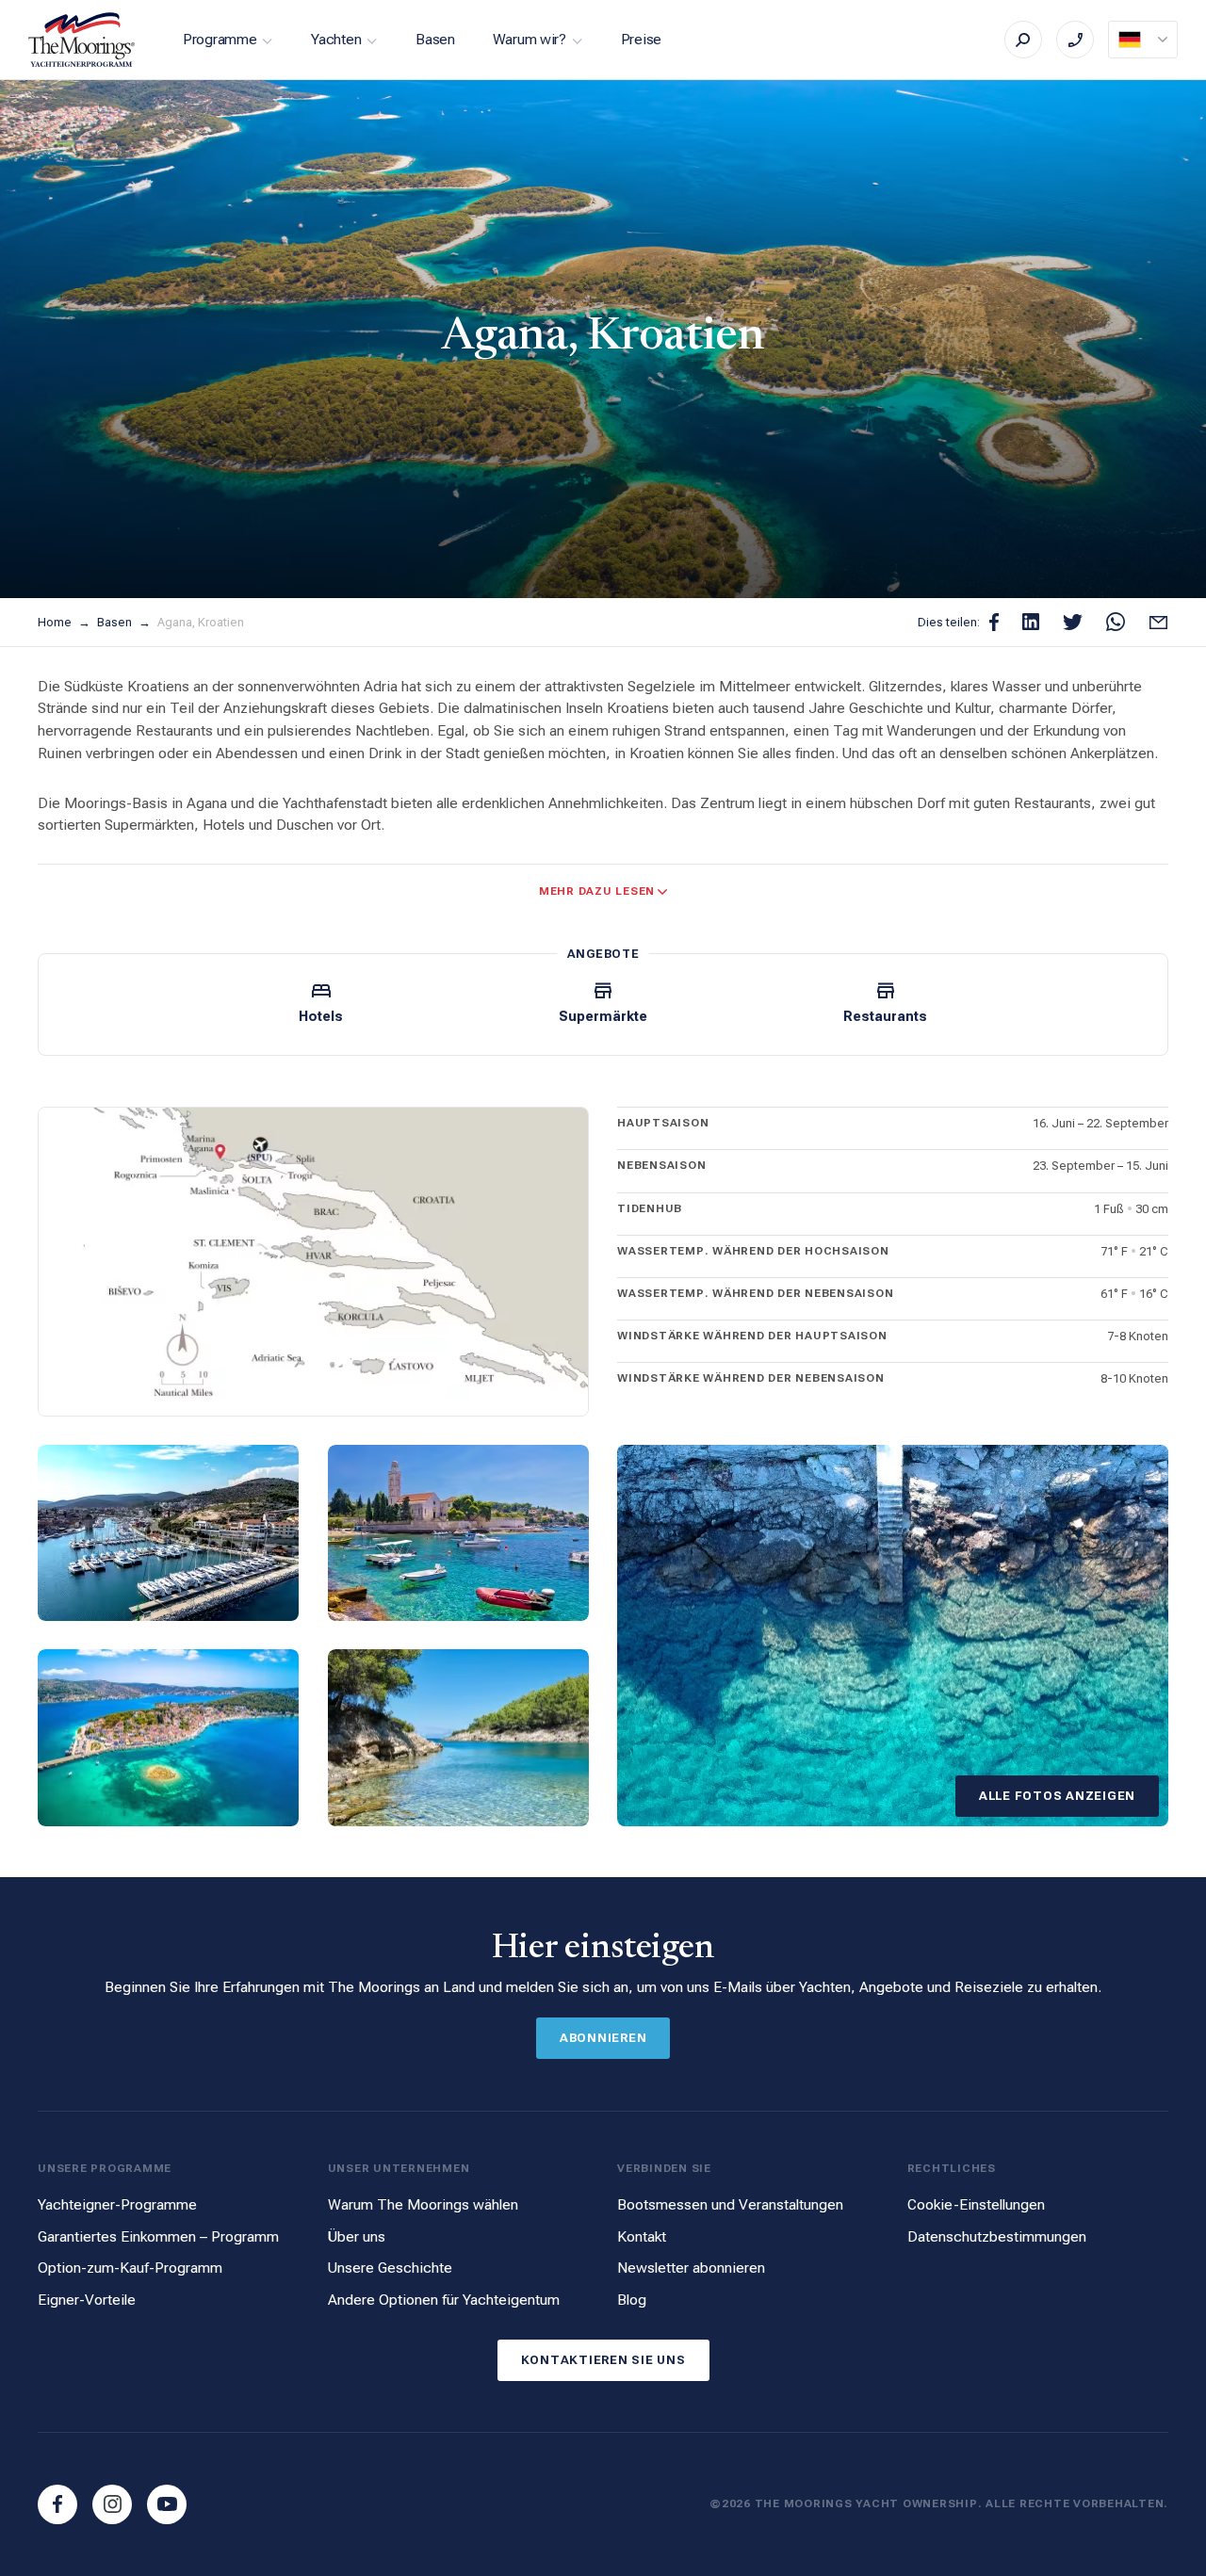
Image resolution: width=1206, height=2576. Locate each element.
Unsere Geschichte (390, 2268)
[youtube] (167, 2504)
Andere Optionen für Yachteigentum (444, 2300)
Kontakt (642, 2236)
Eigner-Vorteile (87, 2300)
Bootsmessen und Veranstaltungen (730, 2204)
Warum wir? (530, 39)
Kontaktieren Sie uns (603, 2360)
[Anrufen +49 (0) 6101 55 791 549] (1075, 40)
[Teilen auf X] (1073, 622)
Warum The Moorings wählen (423, 2204)
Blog (632, 2300)
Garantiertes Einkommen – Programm (158, 2236)
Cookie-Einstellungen (976, 2204)
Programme (220, 39)
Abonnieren (603, 2038)
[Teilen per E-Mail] (1158, 622)
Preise (641, 39)
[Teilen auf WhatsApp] (1116, 622)
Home (56, 622)
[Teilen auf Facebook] (994, 622)
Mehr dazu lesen (597, 891)
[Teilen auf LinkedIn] (1031, 622)
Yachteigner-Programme (117, 2204)
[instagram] (112, 2504)
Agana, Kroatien (201, 622)
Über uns (357, 2236)
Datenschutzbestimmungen (997, 2236)
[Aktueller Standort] (1143, 40)
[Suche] (1023, 40)
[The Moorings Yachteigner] (82, 40)
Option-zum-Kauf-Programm (130, 2268)
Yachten (336, 39)
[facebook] (57, 2504)
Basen (435, 39)
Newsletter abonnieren (691, 2268)
